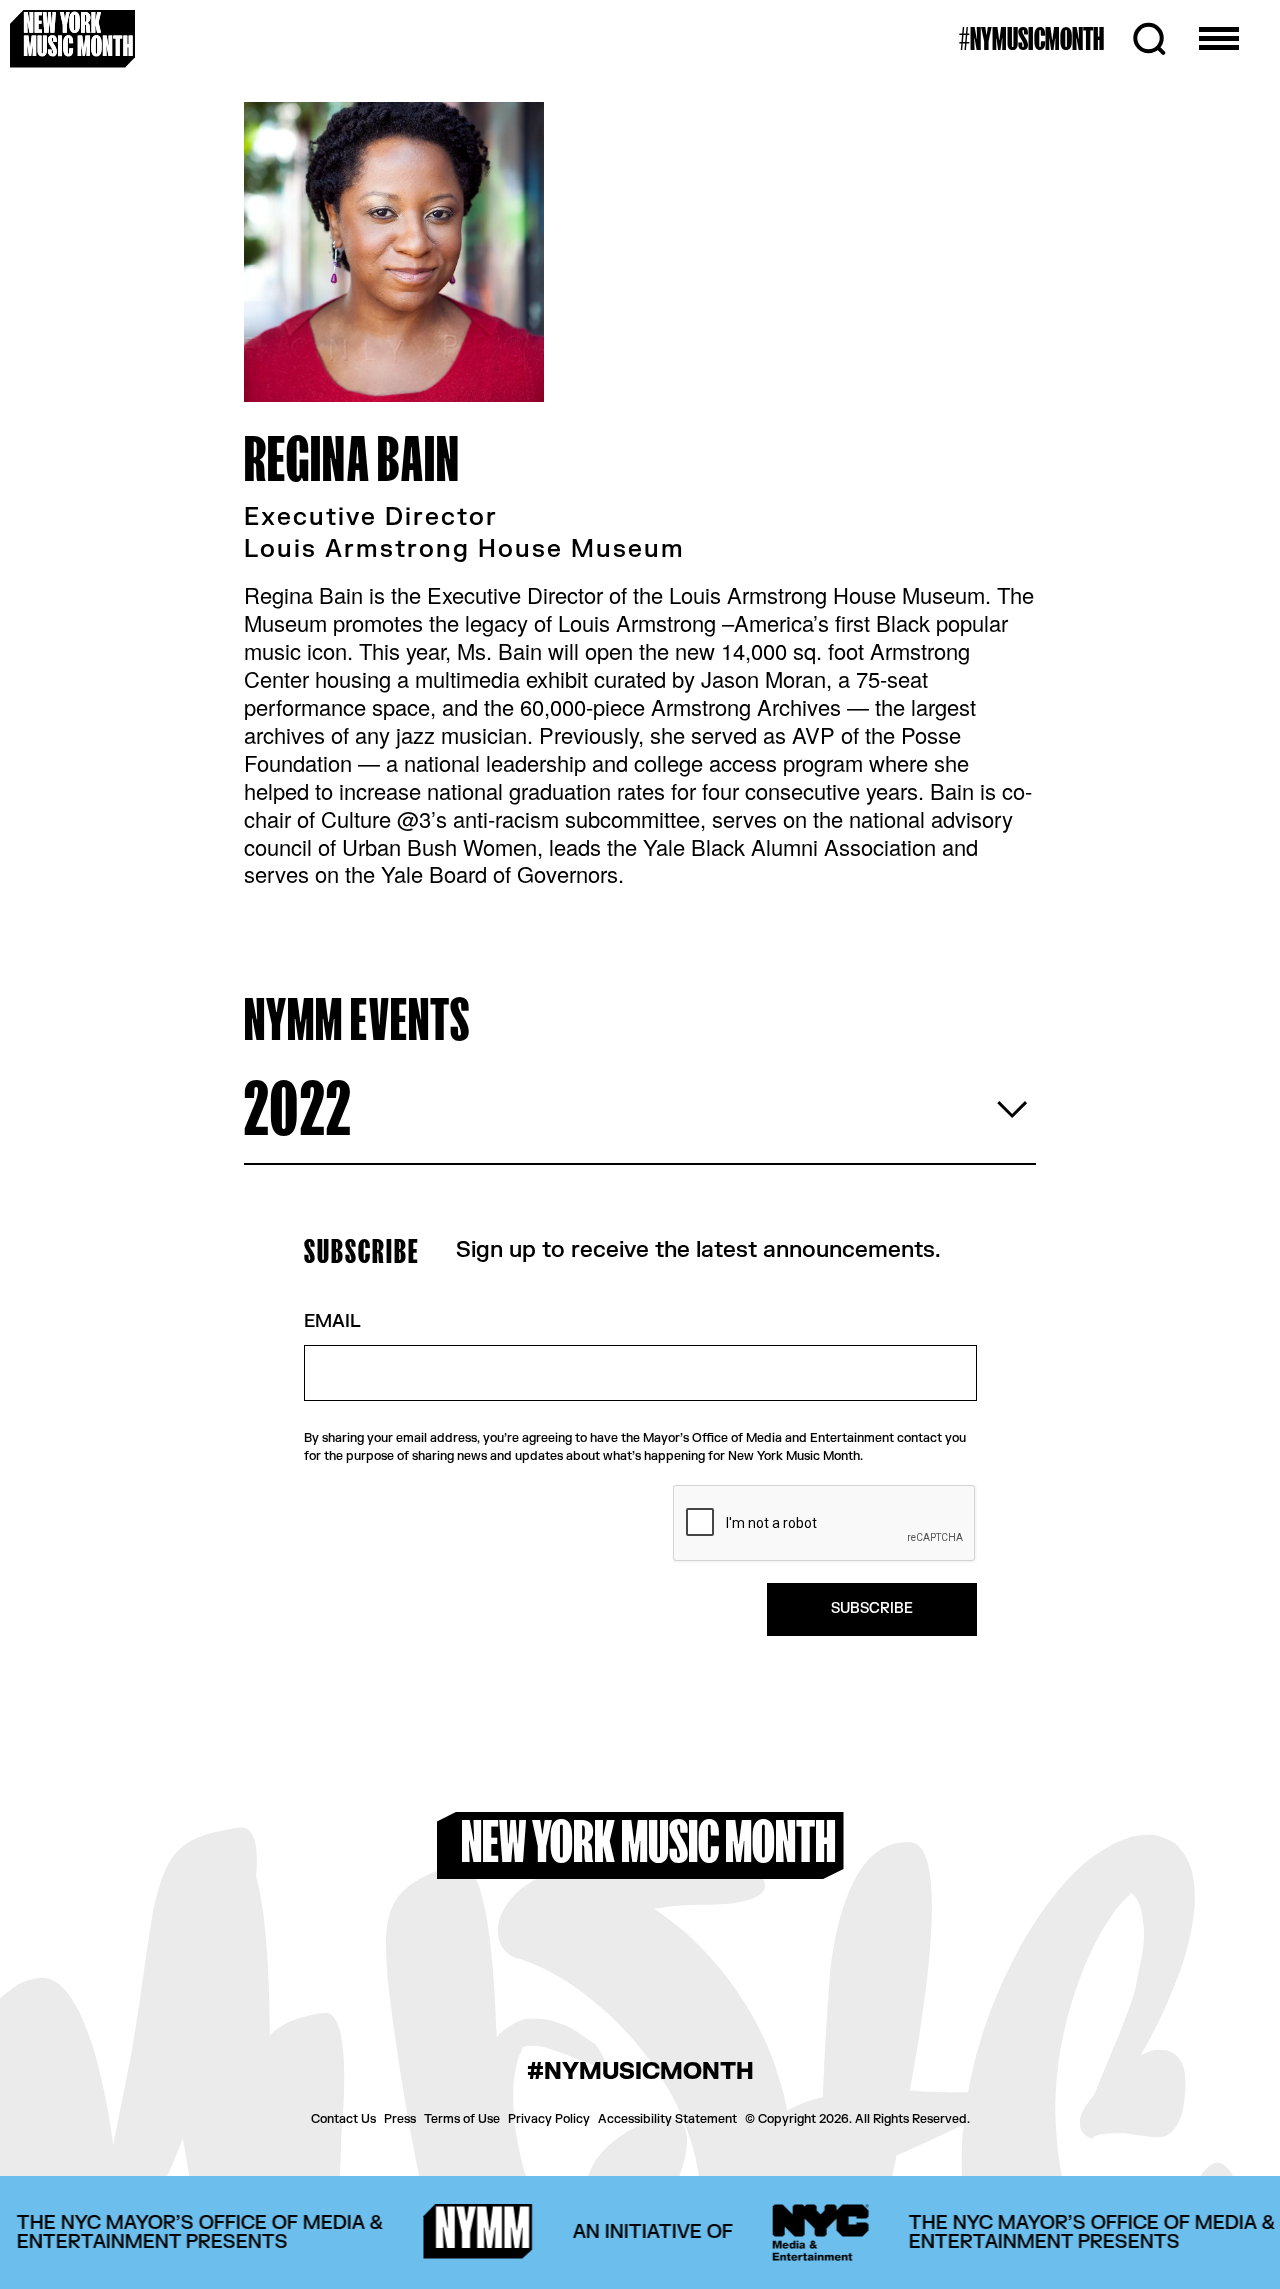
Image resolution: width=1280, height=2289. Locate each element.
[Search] (1149, 39)
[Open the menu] (1219, 39)
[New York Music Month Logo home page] (72, 38)
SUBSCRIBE (872, 1608)
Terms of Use (462, 2119)
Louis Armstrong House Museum (464, 550)
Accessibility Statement (667, 2119)
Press (400, 2119)
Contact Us (343, 2119)
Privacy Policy (549, 2119)
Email (332, 1322)
